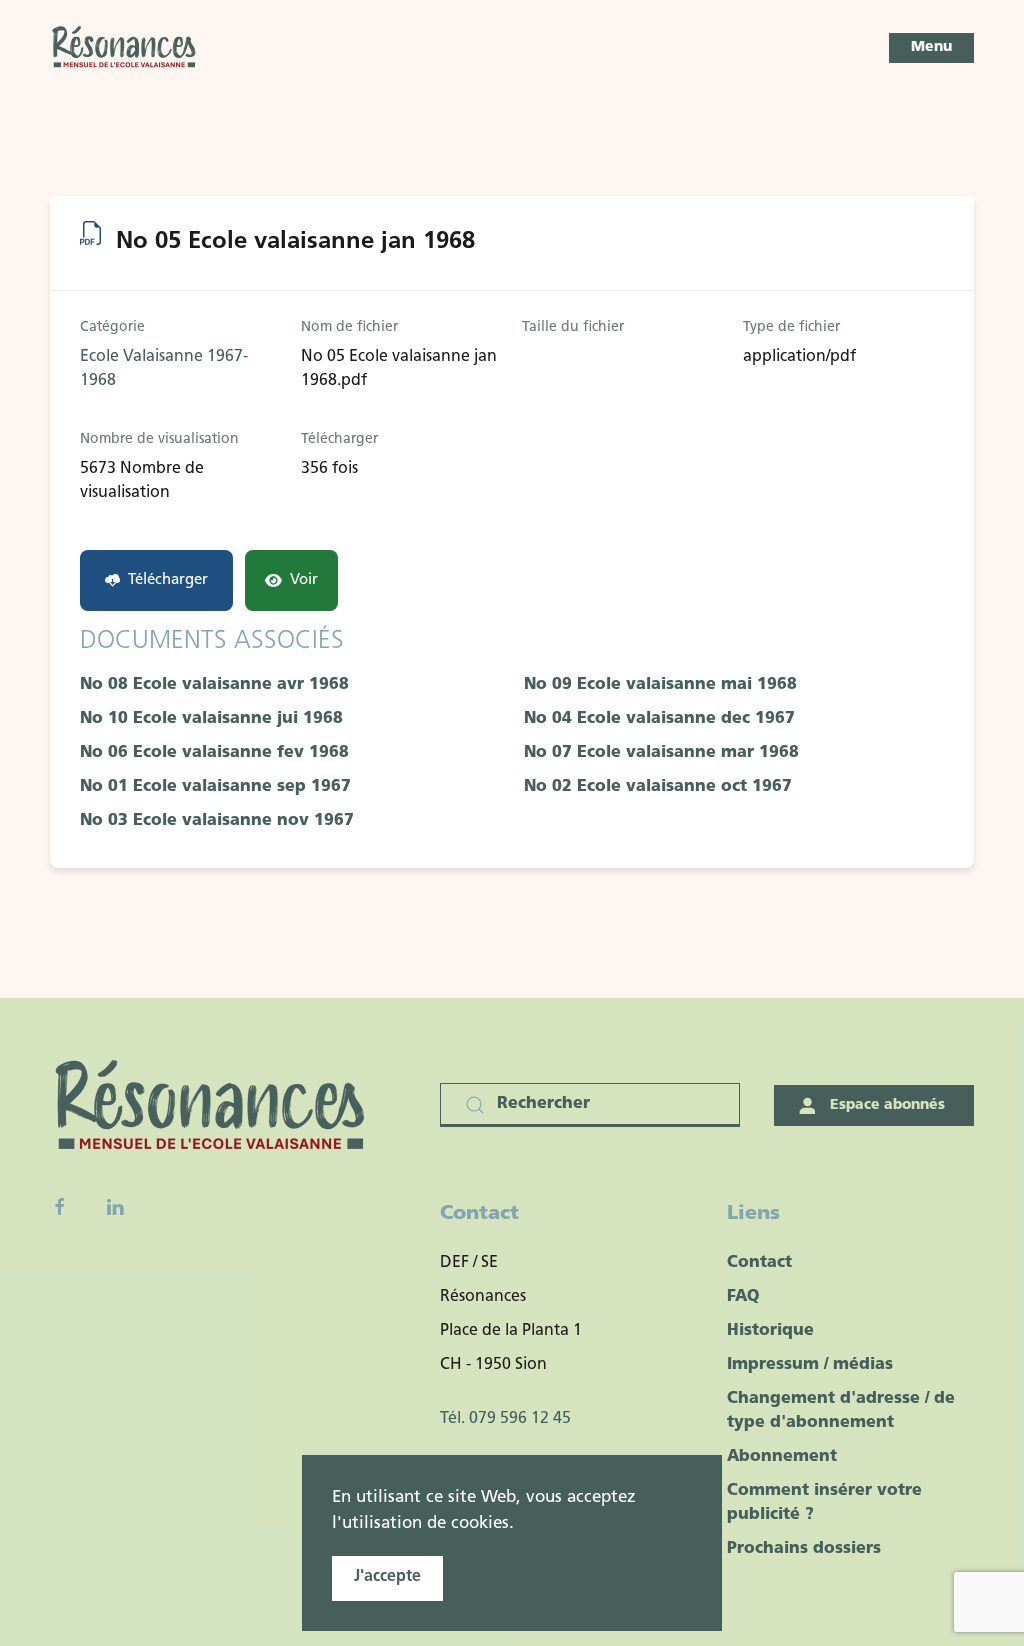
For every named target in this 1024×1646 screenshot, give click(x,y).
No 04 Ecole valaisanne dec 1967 (659, 719)
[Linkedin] (115, 1207)
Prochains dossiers (804, 1549)
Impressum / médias (810, 1365)
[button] (931, 48)
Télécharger (168, 580)
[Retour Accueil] (125, 48)
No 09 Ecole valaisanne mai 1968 (660, 685)
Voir (304, 580)
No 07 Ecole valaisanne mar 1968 (661, 753)
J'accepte (387, 1577)
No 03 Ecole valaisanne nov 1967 (217, 821)
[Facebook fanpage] (60, 1207)
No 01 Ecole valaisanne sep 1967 (215, 787)
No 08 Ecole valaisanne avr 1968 (214, 685)
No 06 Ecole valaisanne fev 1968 (214, 753)
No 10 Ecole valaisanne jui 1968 (211, 719)
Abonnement (782, 1457)
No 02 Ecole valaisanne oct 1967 (658, 787)
